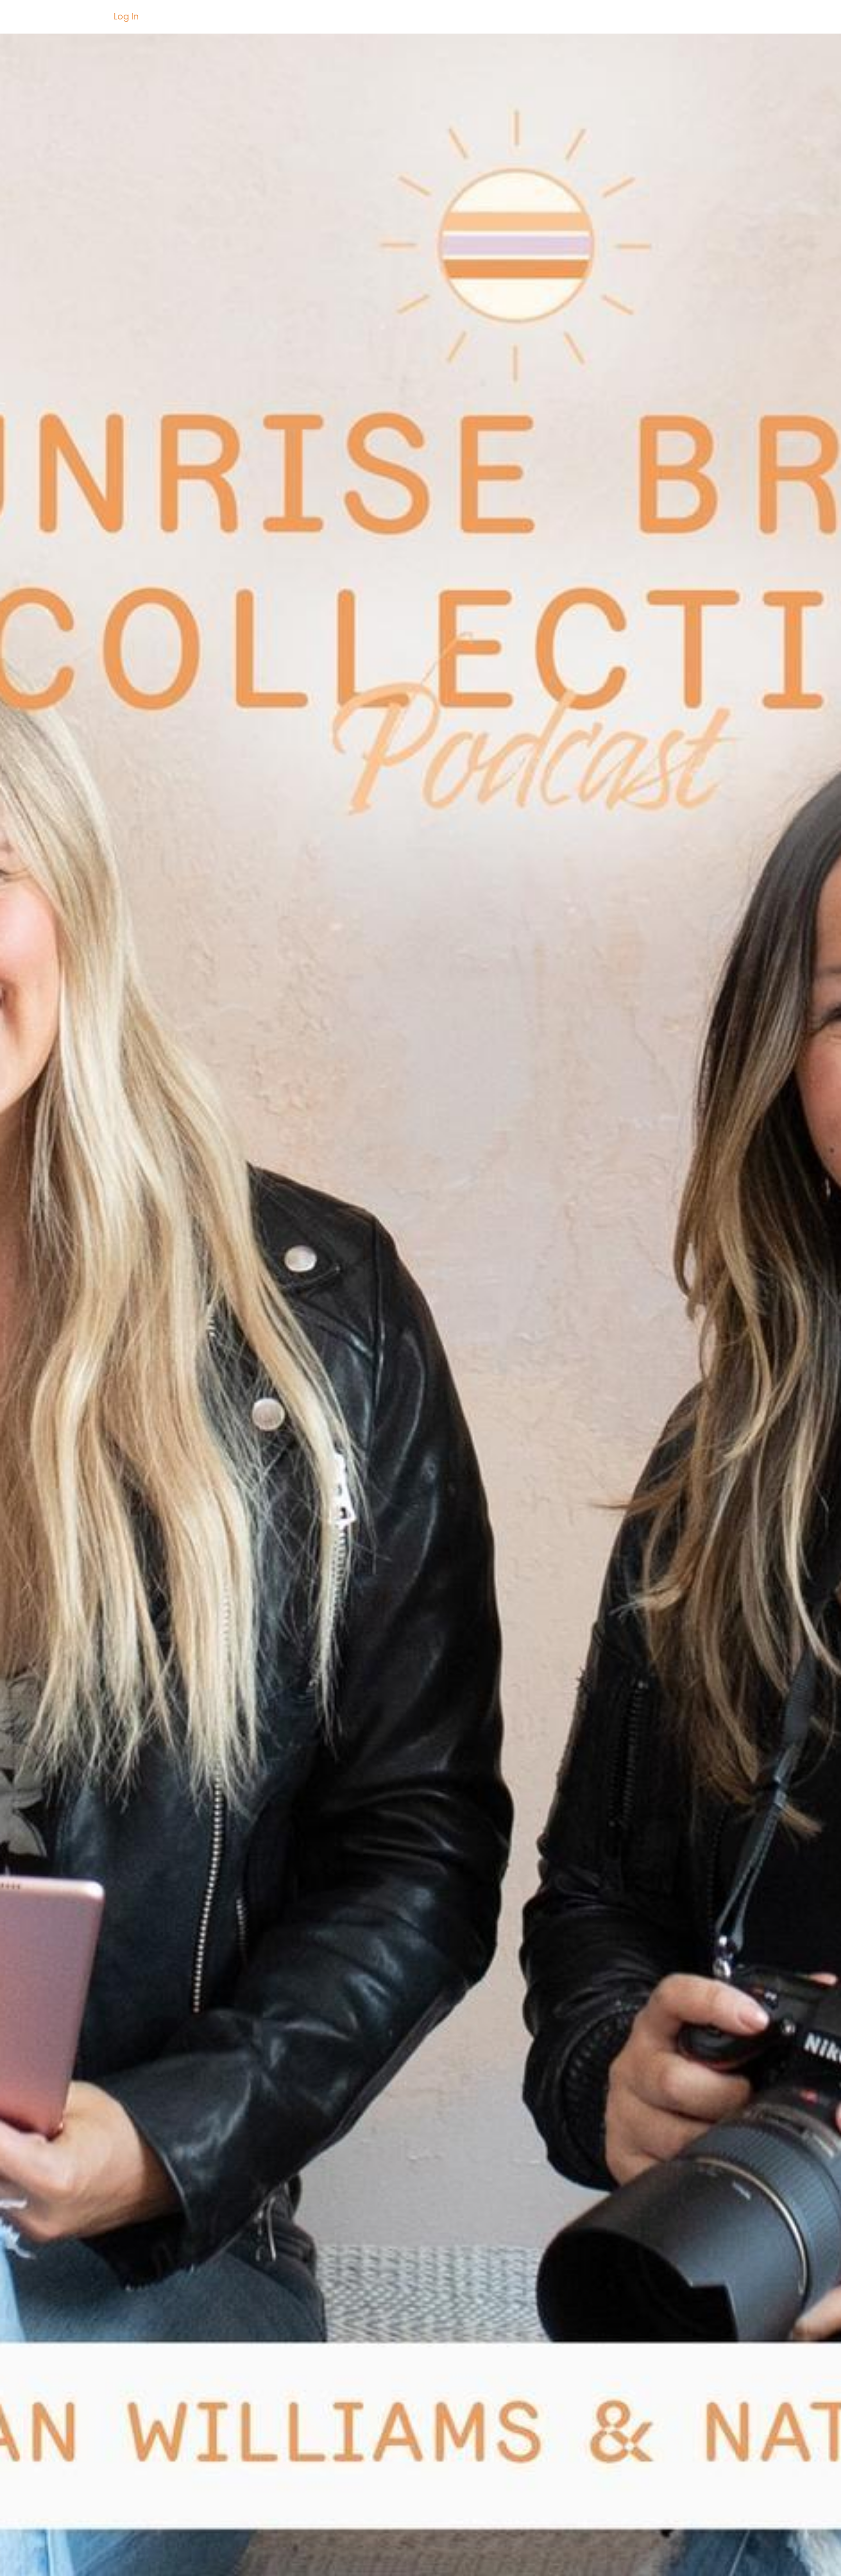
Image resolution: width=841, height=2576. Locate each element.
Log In (126, 16)
